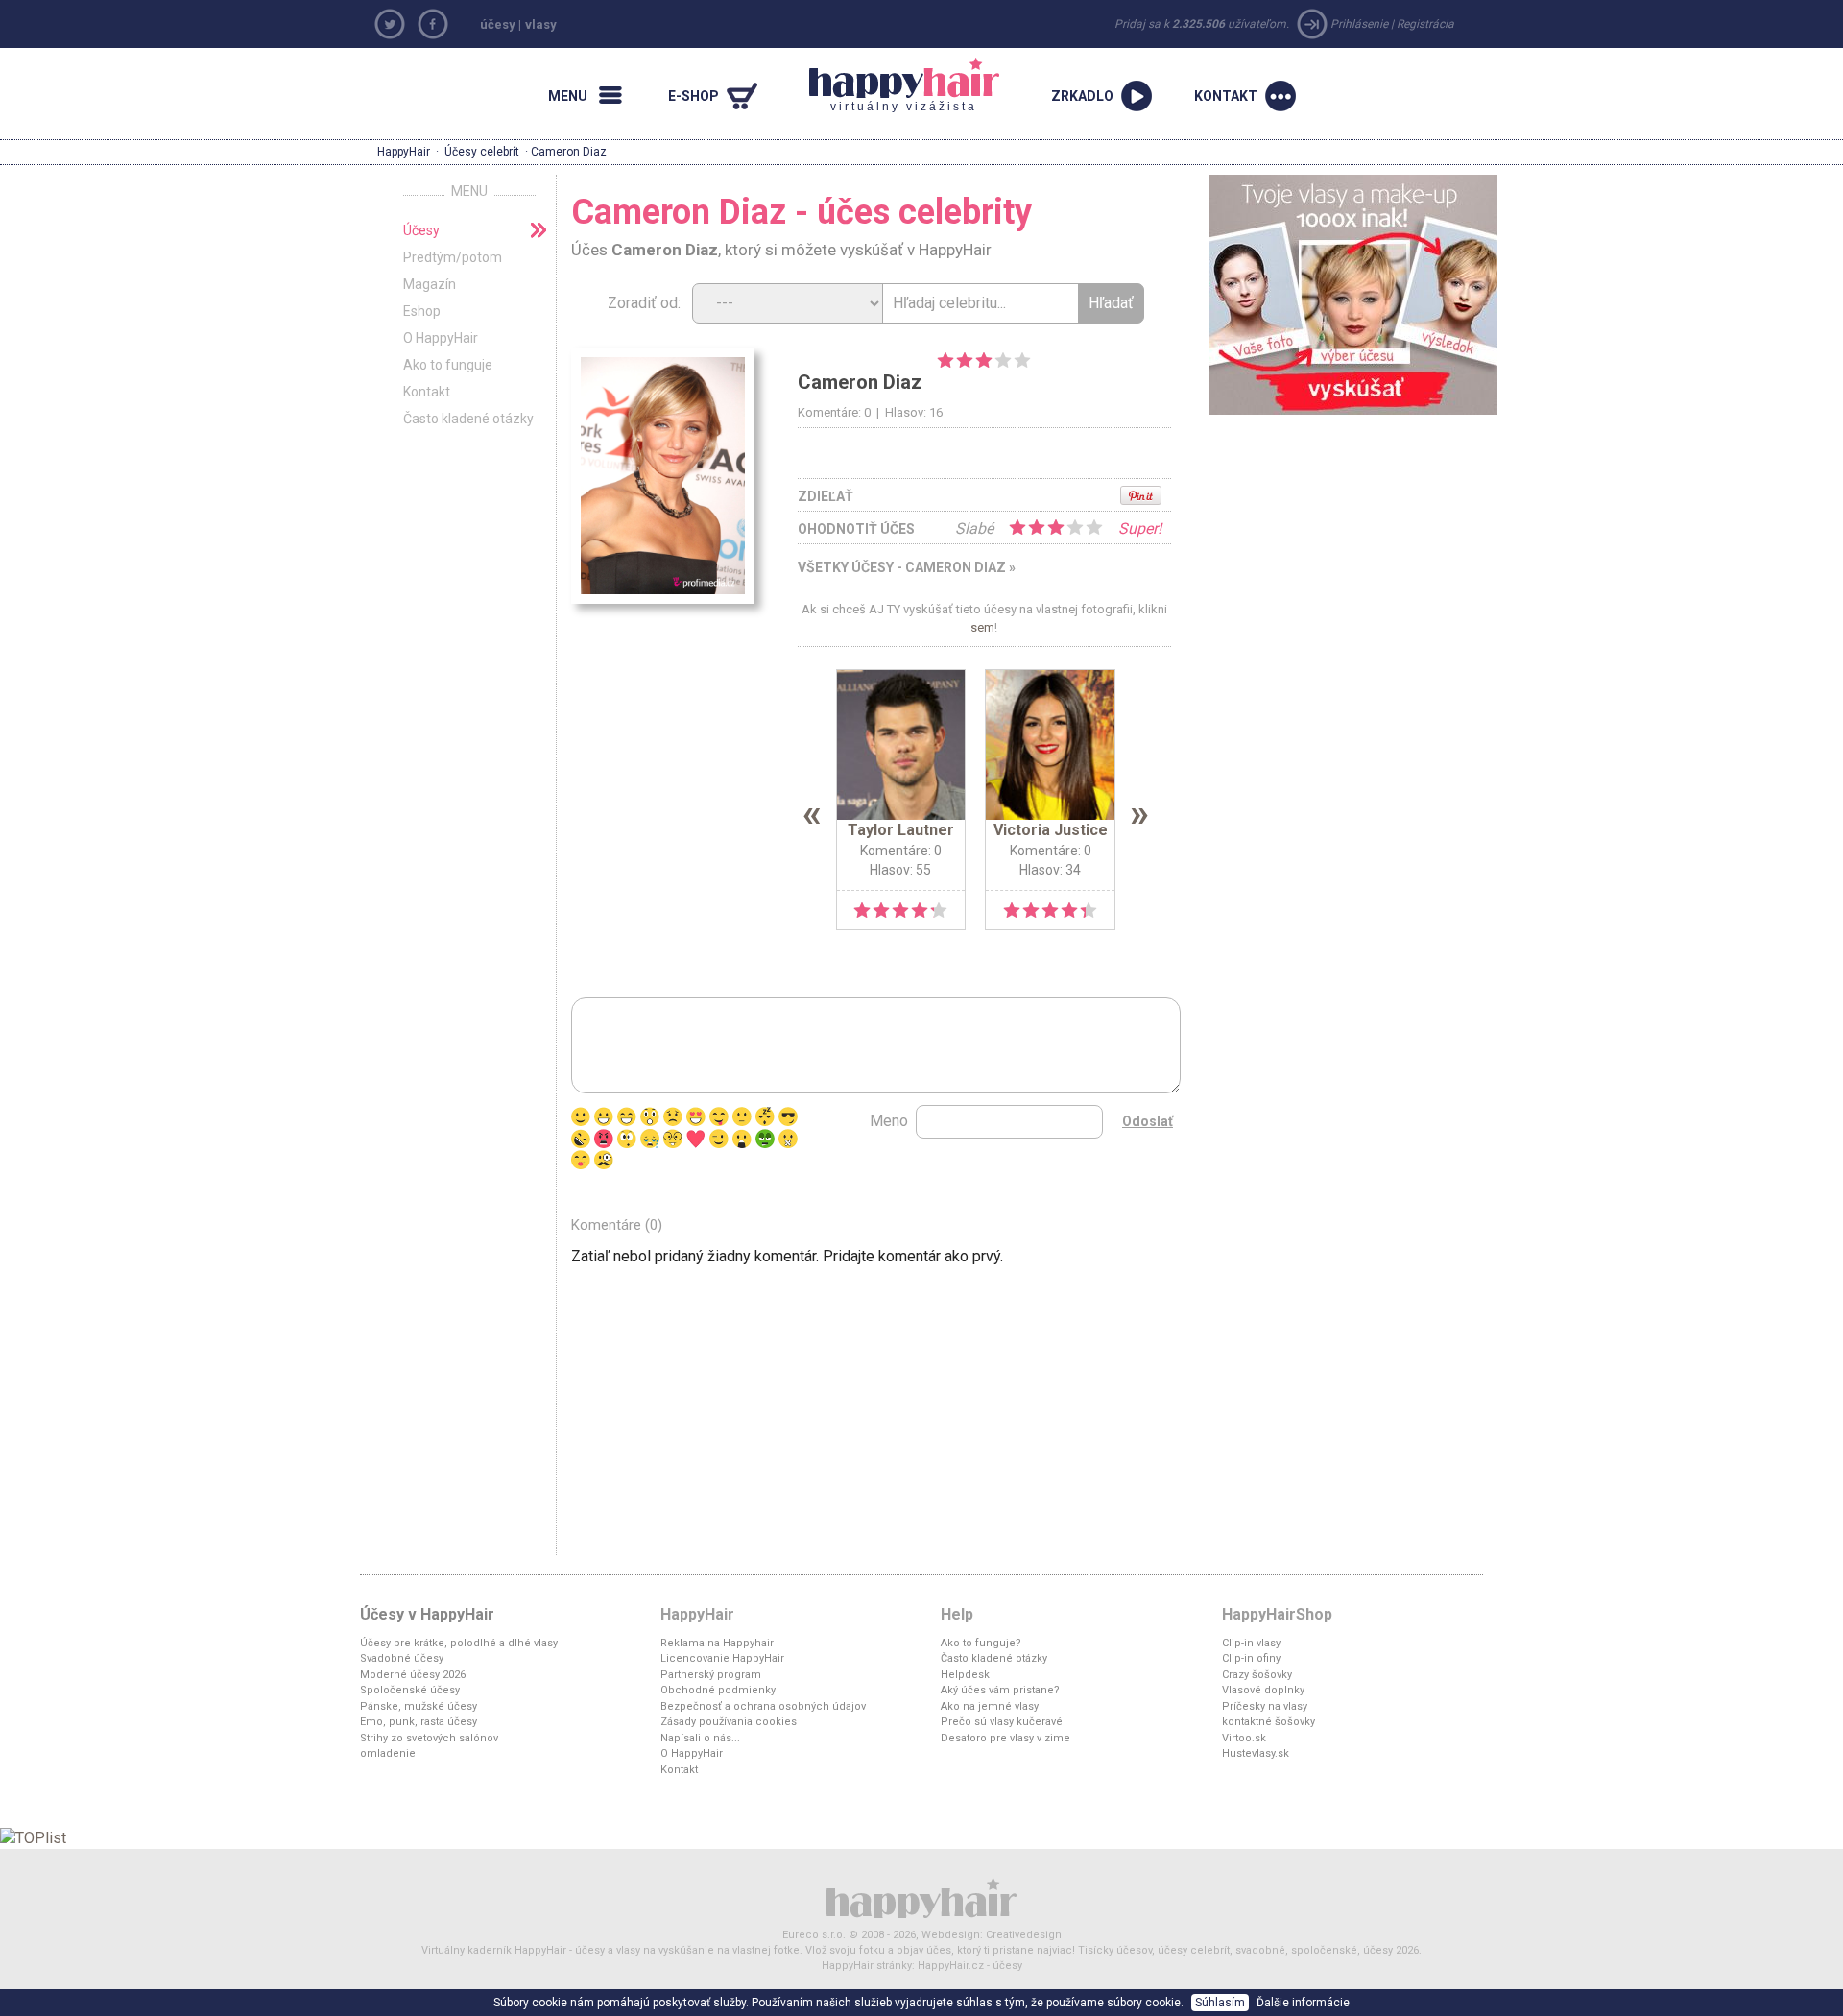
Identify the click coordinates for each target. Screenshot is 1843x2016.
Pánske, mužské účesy (419, 1706)
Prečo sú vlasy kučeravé (1002, 1722)
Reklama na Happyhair (717, 1643)
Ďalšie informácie (1303, 2003)
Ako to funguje (448, 365)
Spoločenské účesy (410, 1690)
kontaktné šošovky (1269, 1722)
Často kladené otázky (468, 419)
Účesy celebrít (482, 152)
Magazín (430, 284)
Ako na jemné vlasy (990, 1706)
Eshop (422, 311)
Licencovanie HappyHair (722, 1658)
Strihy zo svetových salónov (429, 1738)
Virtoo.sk (1244, 1738)
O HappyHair (441, 338)
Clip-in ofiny (1251, 1658)
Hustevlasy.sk (1256, 1753)
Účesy (421, 230)
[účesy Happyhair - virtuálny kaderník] (921, 1897)
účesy (498, 24)
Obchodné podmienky (718, 1690)
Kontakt (427, 392)
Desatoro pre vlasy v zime (1005, 1738)
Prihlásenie (1359, 24)
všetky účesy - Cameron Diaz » (907, 567)
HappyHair (404, 152)
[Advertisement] (1353, 559)
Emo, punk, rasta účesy (419, 1722)
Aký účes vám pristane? (1000, 1690)
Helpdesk (965, 1675)
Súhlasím (1220, 2003)
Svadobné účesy (402, 1658)
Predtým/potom (453, 257)
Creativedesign (1024, 1935)
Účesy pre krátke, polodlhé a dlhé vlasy (459, 1643)
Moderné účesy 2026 (413, 1675)
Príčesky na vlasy (1265, 1706)
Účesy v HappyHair (427, 1614)
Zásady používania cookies (729, 1722)
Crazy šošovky (1257, 1675)
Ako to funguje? (981, 1643)
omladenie (388, 1753)
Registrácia (1425, 24)
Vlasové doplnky (1263, 1690)
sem (982, 627)
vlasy (541, 24)
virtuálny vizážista (894, 85)
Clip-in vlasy (1251, 1643)
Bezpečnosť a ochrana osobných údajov (763, 1706)
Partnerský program (711, 1675)
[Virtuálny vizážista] (1353, 293)
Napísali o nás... (700, 1738)
